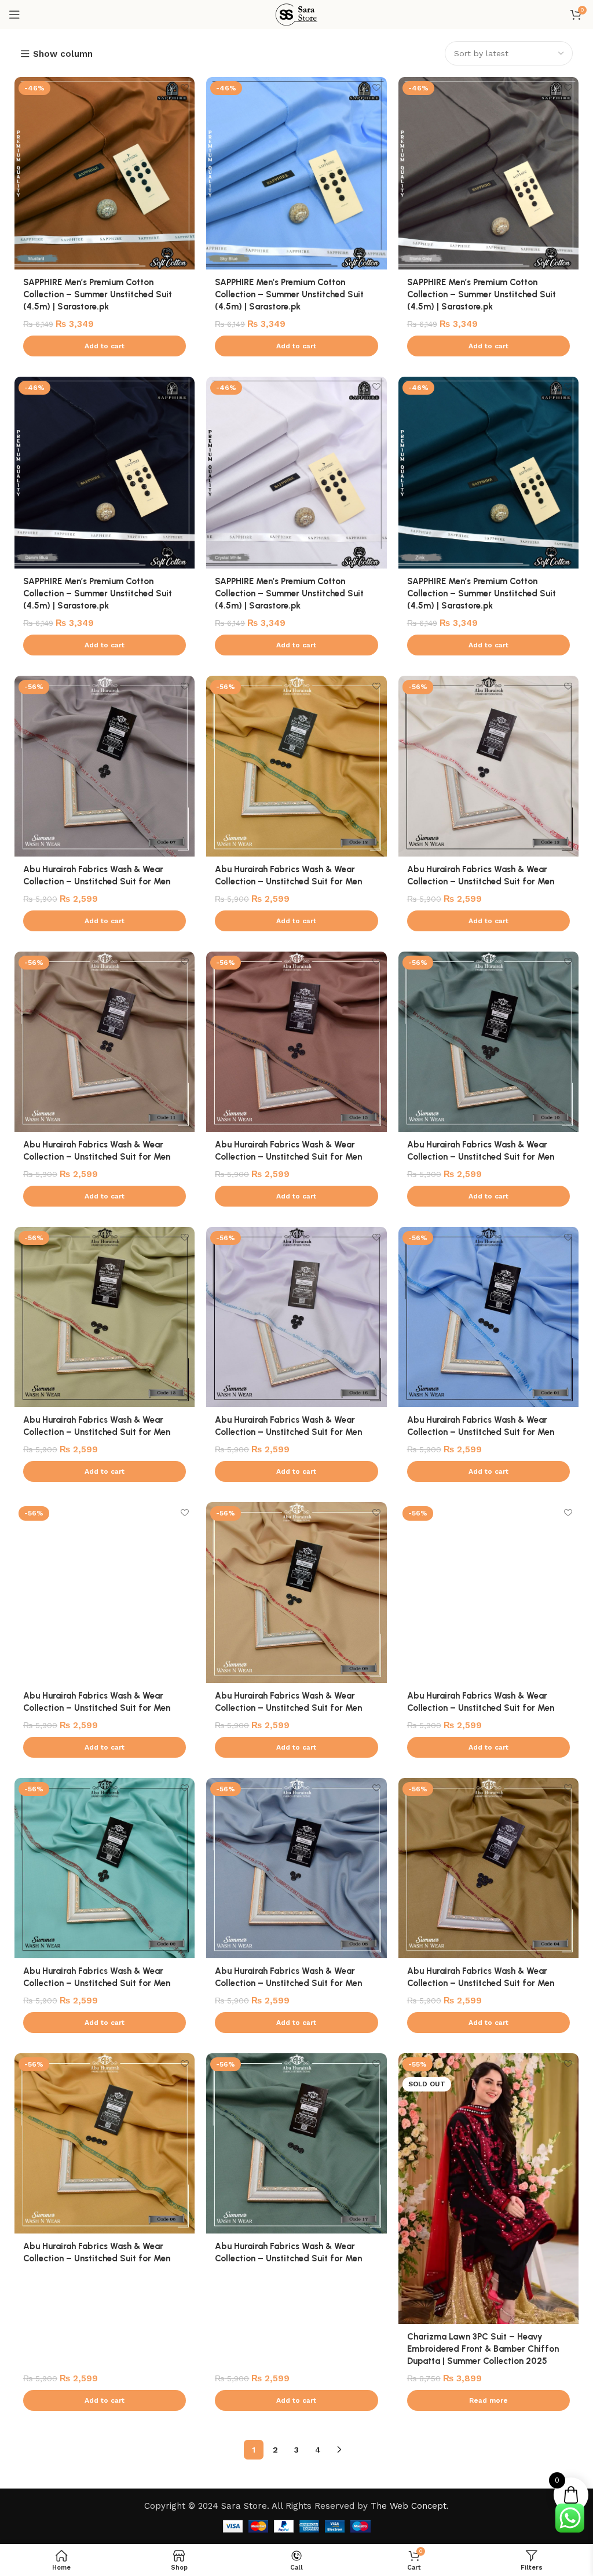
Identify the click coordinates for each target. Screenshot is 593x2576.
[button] (105, 346)
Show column (63, 54)
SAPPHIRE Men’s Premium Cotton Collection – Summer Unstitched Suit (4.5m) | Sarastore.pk (98, 294)
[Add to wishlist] (184, 87)
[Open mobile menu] (14, 14)
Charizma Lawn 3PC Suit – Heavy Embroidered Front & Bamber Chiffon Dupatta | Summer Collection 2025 (483, 2349)
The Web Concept (409, 2506)
